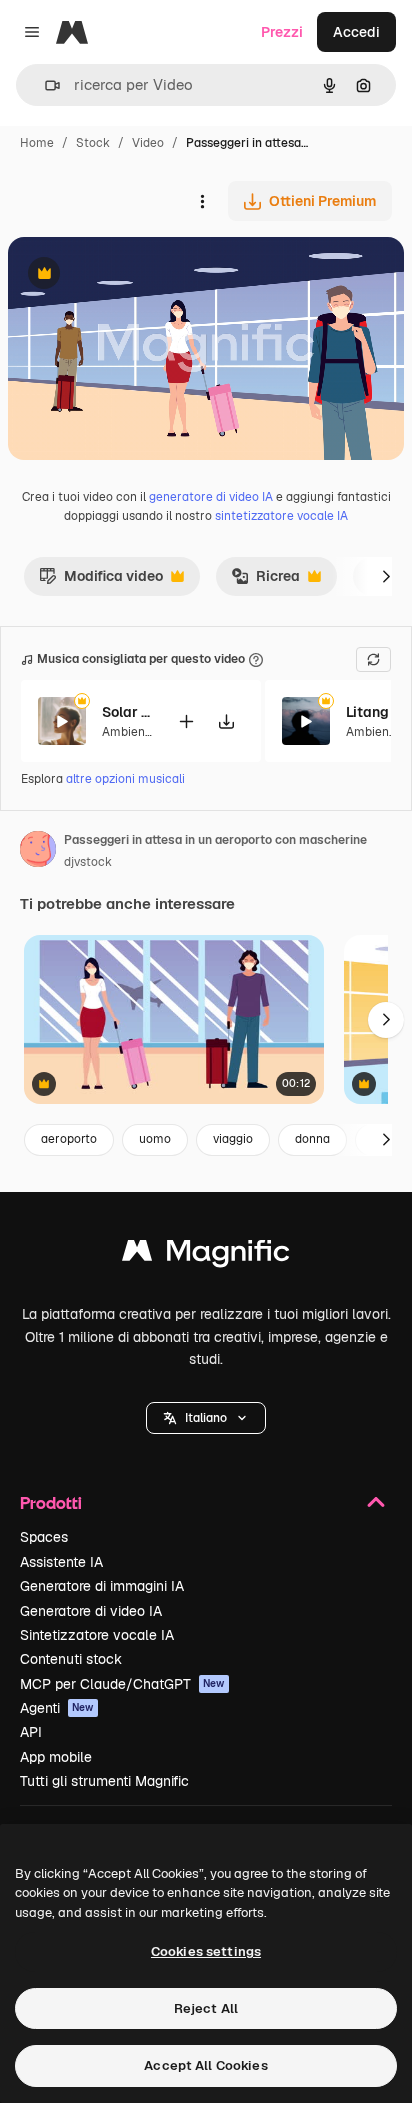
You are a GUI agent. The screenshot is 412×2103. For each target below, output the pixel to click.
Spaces (44, 1537)
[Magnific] (206, 1255)
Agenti (57, 1708)
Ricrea (265, 581)
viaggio (233, 1139)
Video (148, 143)
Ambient (126, 732)
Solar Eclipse (127, 712)
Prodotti (51, 1502)
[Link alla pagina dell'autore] (38, 852)
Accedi (356, 32)
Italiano (206, 1418)
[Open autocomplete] (44, 85)
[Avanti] (386, 576)
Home (37, 143)
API (31, 1732)
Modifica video (101, 581)
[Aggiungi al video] (186, 721)
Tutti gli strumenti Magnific (104, 1781)
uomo (155, 1139)
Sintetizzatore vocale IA (97, 1635)
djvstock (88, 862)
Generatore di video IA (91, 1611)
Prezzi (282, 32)
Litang (367, 712)
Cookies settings (206, 1951)
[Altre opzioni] (202, 201)
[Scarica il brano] (226, 721)
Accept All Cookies (205, 2065)
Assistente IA (61, 1562)
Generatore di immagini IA (102, 1586)
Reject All (206, 2008)
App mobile (56, 1757)
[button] (206, 1418)
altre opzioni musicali (125, 779)
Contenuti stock (71, 1659)
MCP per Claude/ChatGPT (122, 1684)
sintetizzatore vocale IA (281, 516)
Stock (93, 143)
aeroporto (69, 1139)
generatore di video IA (211, 497)
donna (312, 1139)
